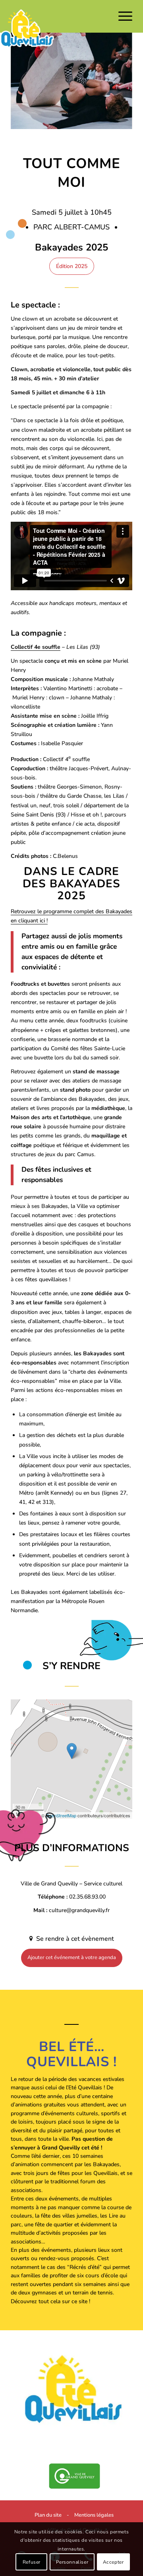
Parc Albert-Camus (72, 227)
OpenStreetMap (61, 1815)
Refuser (32, 2562)
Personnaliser (72, 2562)
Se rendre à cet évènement (74, 1939)
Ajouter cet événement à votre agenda (72, 1957)
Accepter (113, 2562)
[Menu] (121, 16)
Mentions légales (94, 2515)
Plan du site (48, 2515)
